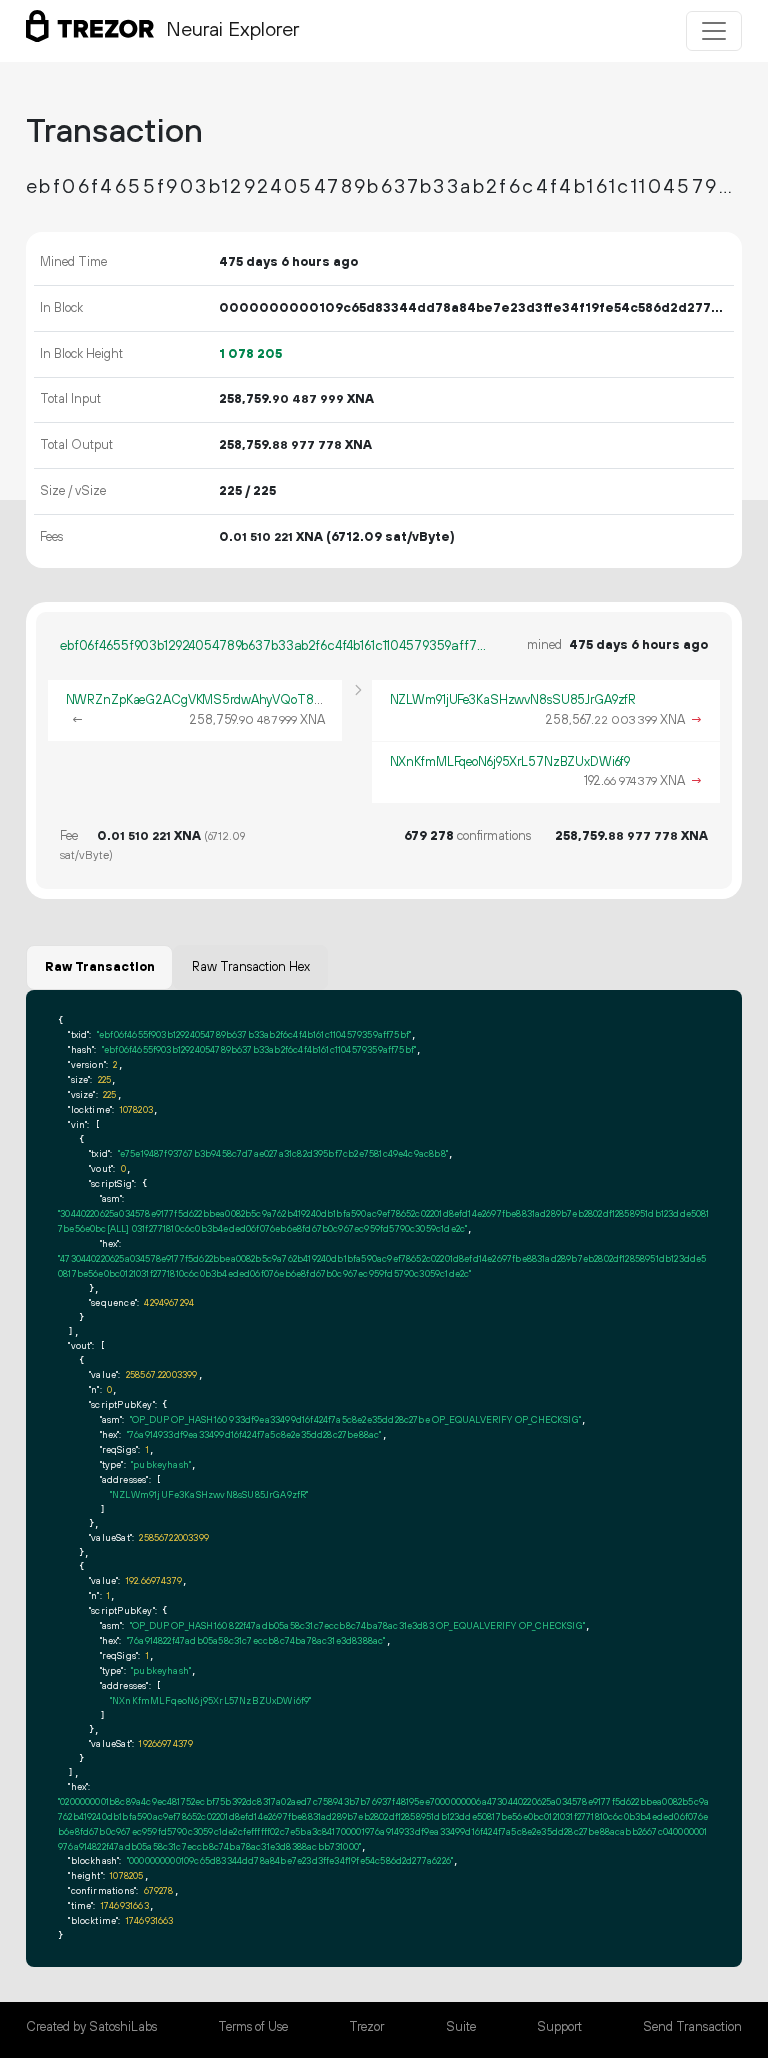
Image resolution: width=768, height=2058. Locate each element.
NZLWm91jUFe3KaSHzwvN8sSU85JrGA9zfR (513, 700)
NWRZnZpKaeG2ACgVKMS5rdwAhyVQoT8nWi (202, 700)
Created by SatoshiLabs (91, 2027)
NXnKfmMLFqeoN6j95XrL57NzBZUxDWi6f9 (510, 762)
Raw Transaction (100, 967)
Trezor (366, 2027)
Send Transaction (692, 2027)
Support (559, 2027)
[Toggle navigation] (714, 31)
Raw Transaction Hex (251, 967)
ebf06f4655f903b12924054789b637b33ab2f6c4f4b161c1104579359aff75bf (276, 646)
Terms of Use (253, 2027)
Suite (461, 2027)
